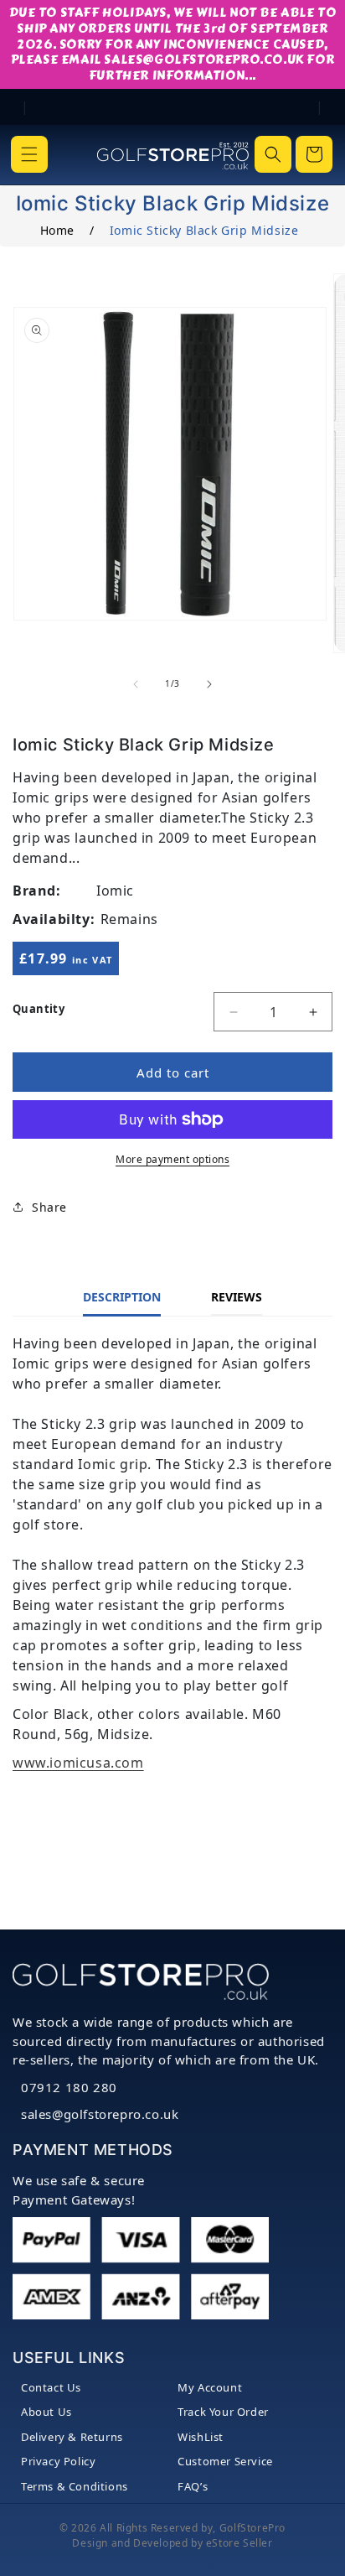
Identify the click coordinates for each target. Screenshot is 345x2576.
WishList (201, 2437)
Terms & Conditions (75, 2486)
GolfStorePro (252, 2528)
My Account (210, 2387)
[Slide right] (209, 684)
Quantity (39, 1009)
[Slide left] (136, 684)
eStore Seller (239, 2543)
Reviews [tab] (237, 1297)
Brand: (37, 891)
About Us (46, 2412)
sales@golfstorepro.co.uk (100, 2114)
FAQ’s (193, 2486)
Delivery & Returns (72, 2437)
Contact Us (51, 2387)
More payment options (172, 1159)
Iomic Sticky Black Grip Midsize (204, 230)
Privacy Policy (58, 2461)
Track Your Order (223, 2412)
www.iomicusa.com (78, 1763)
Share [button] (49, 1207)
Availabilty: (54, 919)
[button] (29, 154)
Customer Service (225, 2461)
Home (57, 230)
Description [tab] (122, 1297)
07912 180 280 (69, 2087)
